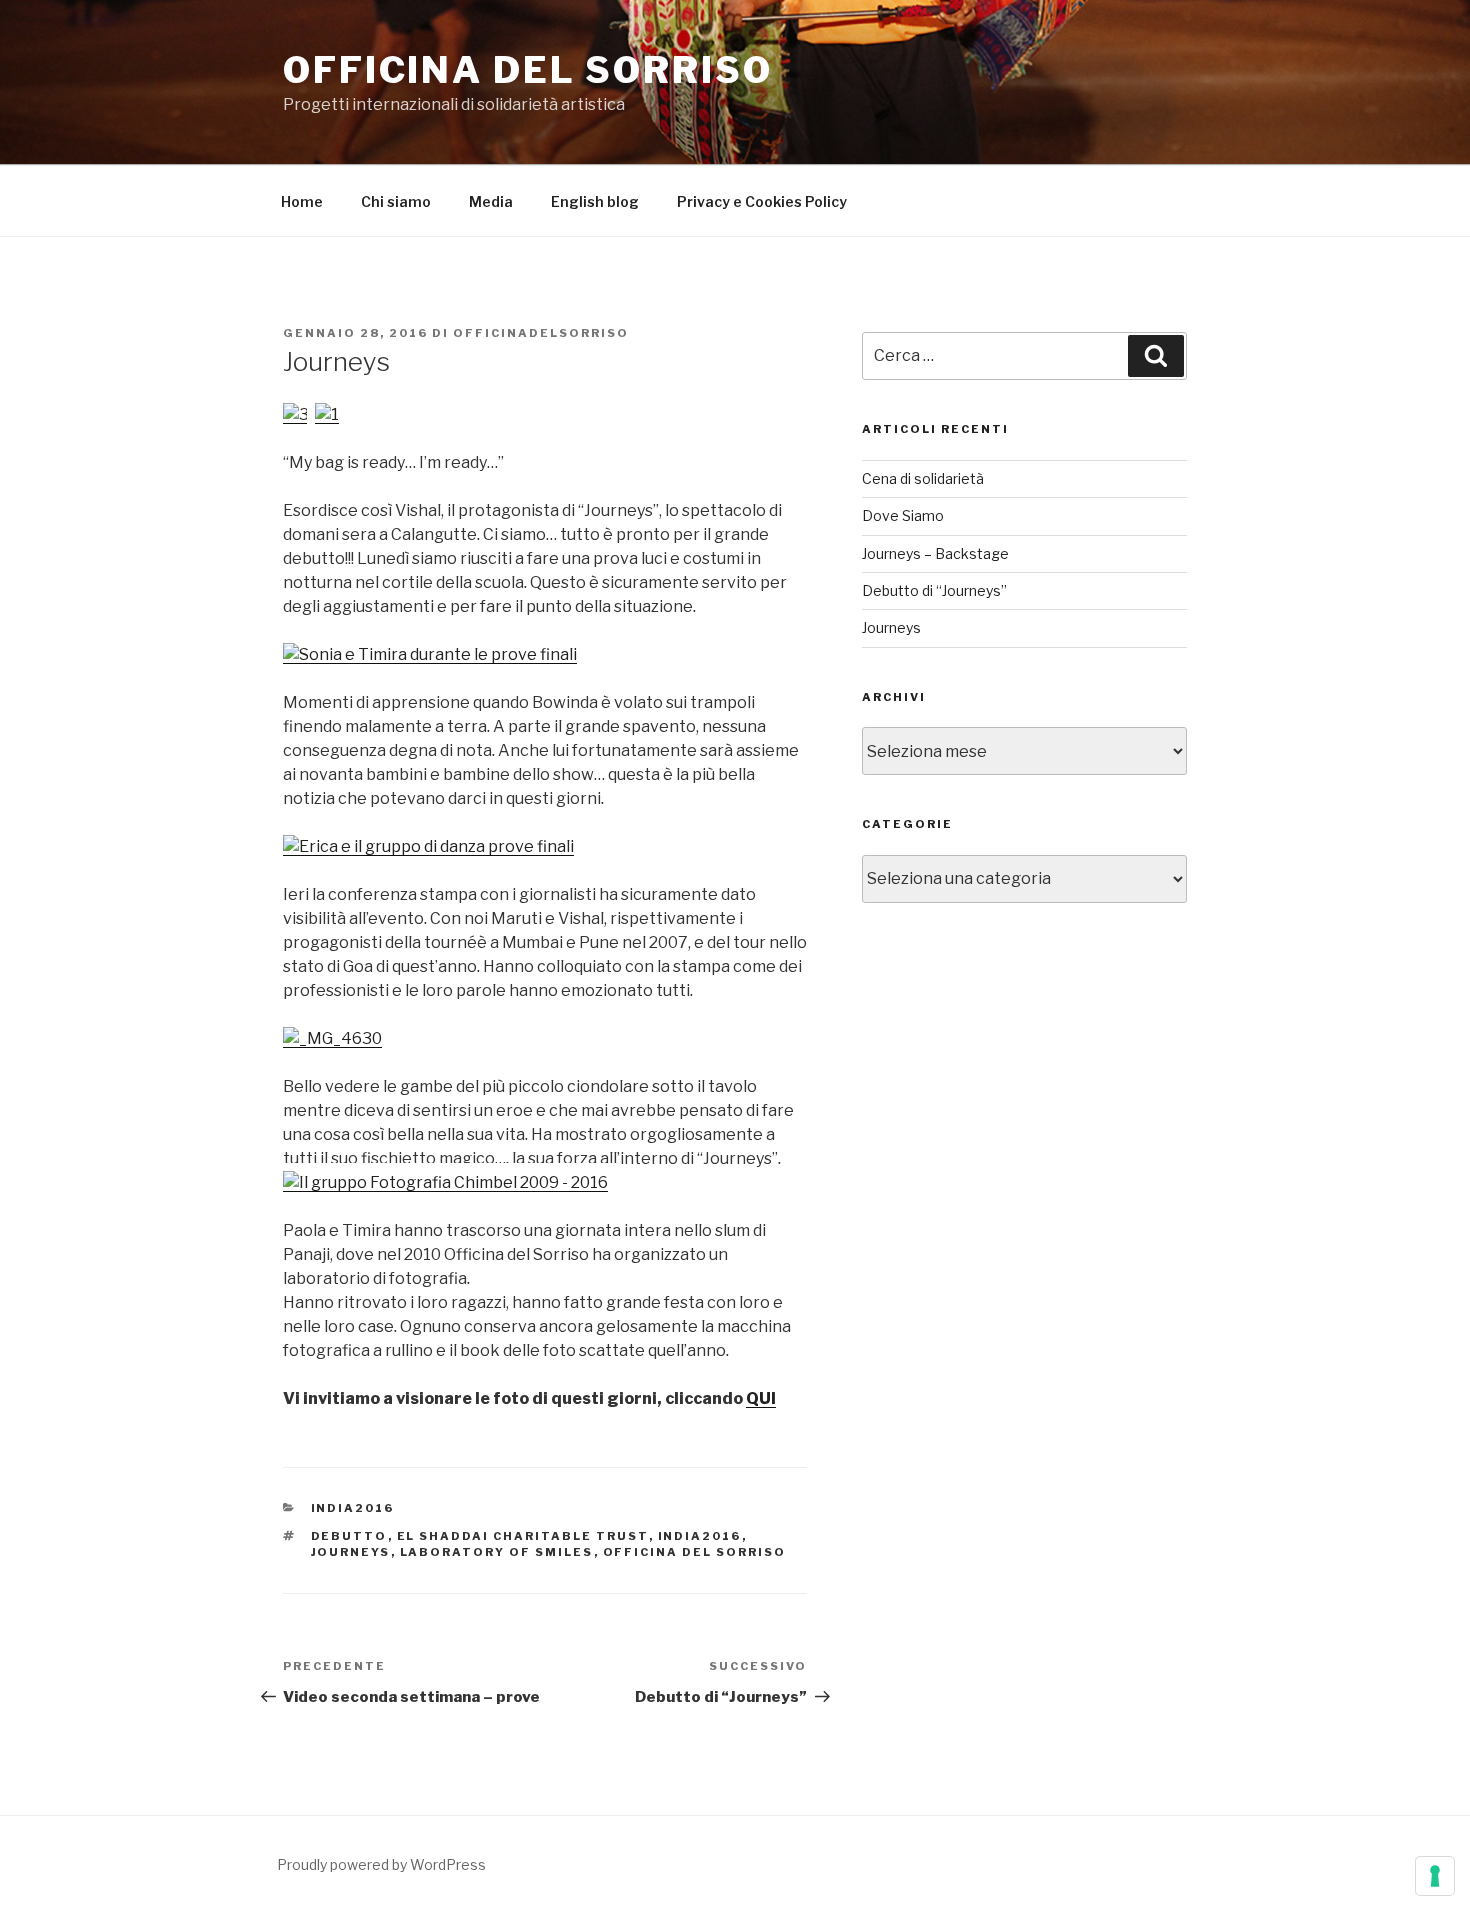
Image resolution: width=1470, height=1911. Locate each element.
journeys (351, 1552)
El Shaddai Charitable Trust (523, 1536)
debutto (349, 1536)
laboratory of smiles (497, 1552)
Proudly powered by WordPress (381, 1864)
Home (302, 201)
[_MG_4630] (332, 1038)
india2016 (353, 1508)
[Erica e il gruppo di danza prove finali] (428, 846)
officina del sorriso (695, 1552)
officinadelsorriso (541, 333)
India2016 (700, 1536)
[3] (296, 414)
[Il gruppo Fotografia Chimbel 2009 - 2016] (445, 1182)
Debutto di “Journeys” (934, 590)
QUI (761, 1398)
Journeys (891, 627)
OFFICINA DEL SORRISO (528, 70)
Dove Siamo (903, 515)
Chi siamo (396, 201)
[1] (327, 414)
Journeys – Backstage (935, 553)
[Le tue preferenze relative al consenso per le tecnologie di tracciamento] (1435, 1876)
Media (491, 201)
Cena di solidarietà (923, 478)
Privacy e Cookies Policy (762, 201)
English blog (595, 201)
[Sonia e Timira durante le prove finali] (430, 654)
